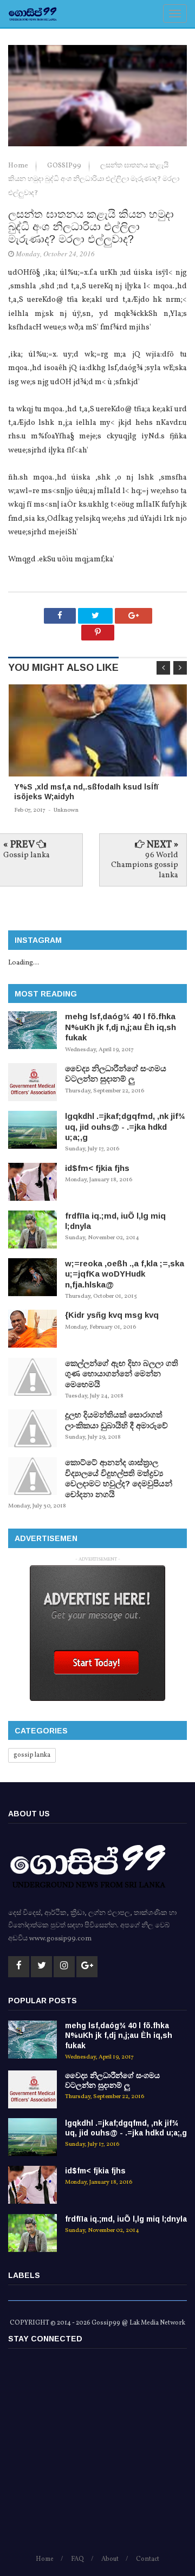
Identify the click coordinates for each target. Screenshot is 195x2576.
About (110, 2559)
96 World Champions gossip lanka (145, 865)
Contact (148, 2559)
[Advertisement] (97, 2456)
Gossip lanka (27, 855)
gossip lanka (32, 1755)
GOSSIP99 (65, 166)
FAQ (77, 2559)
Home (19, 166)
